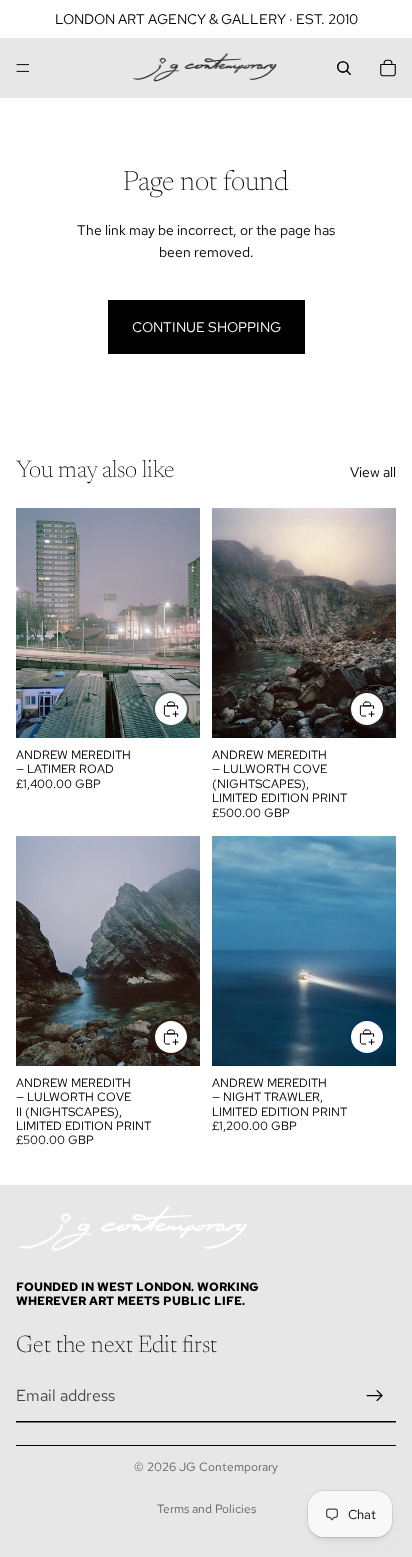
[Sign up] (375, 1396)
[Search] (344, 68)
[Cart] (388, 68)
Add (188, 709)
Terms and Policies (206, 1509)
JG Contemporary (228, 1467)
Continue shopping (206, 327)
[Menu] (23, 68)
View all (373, 472)
